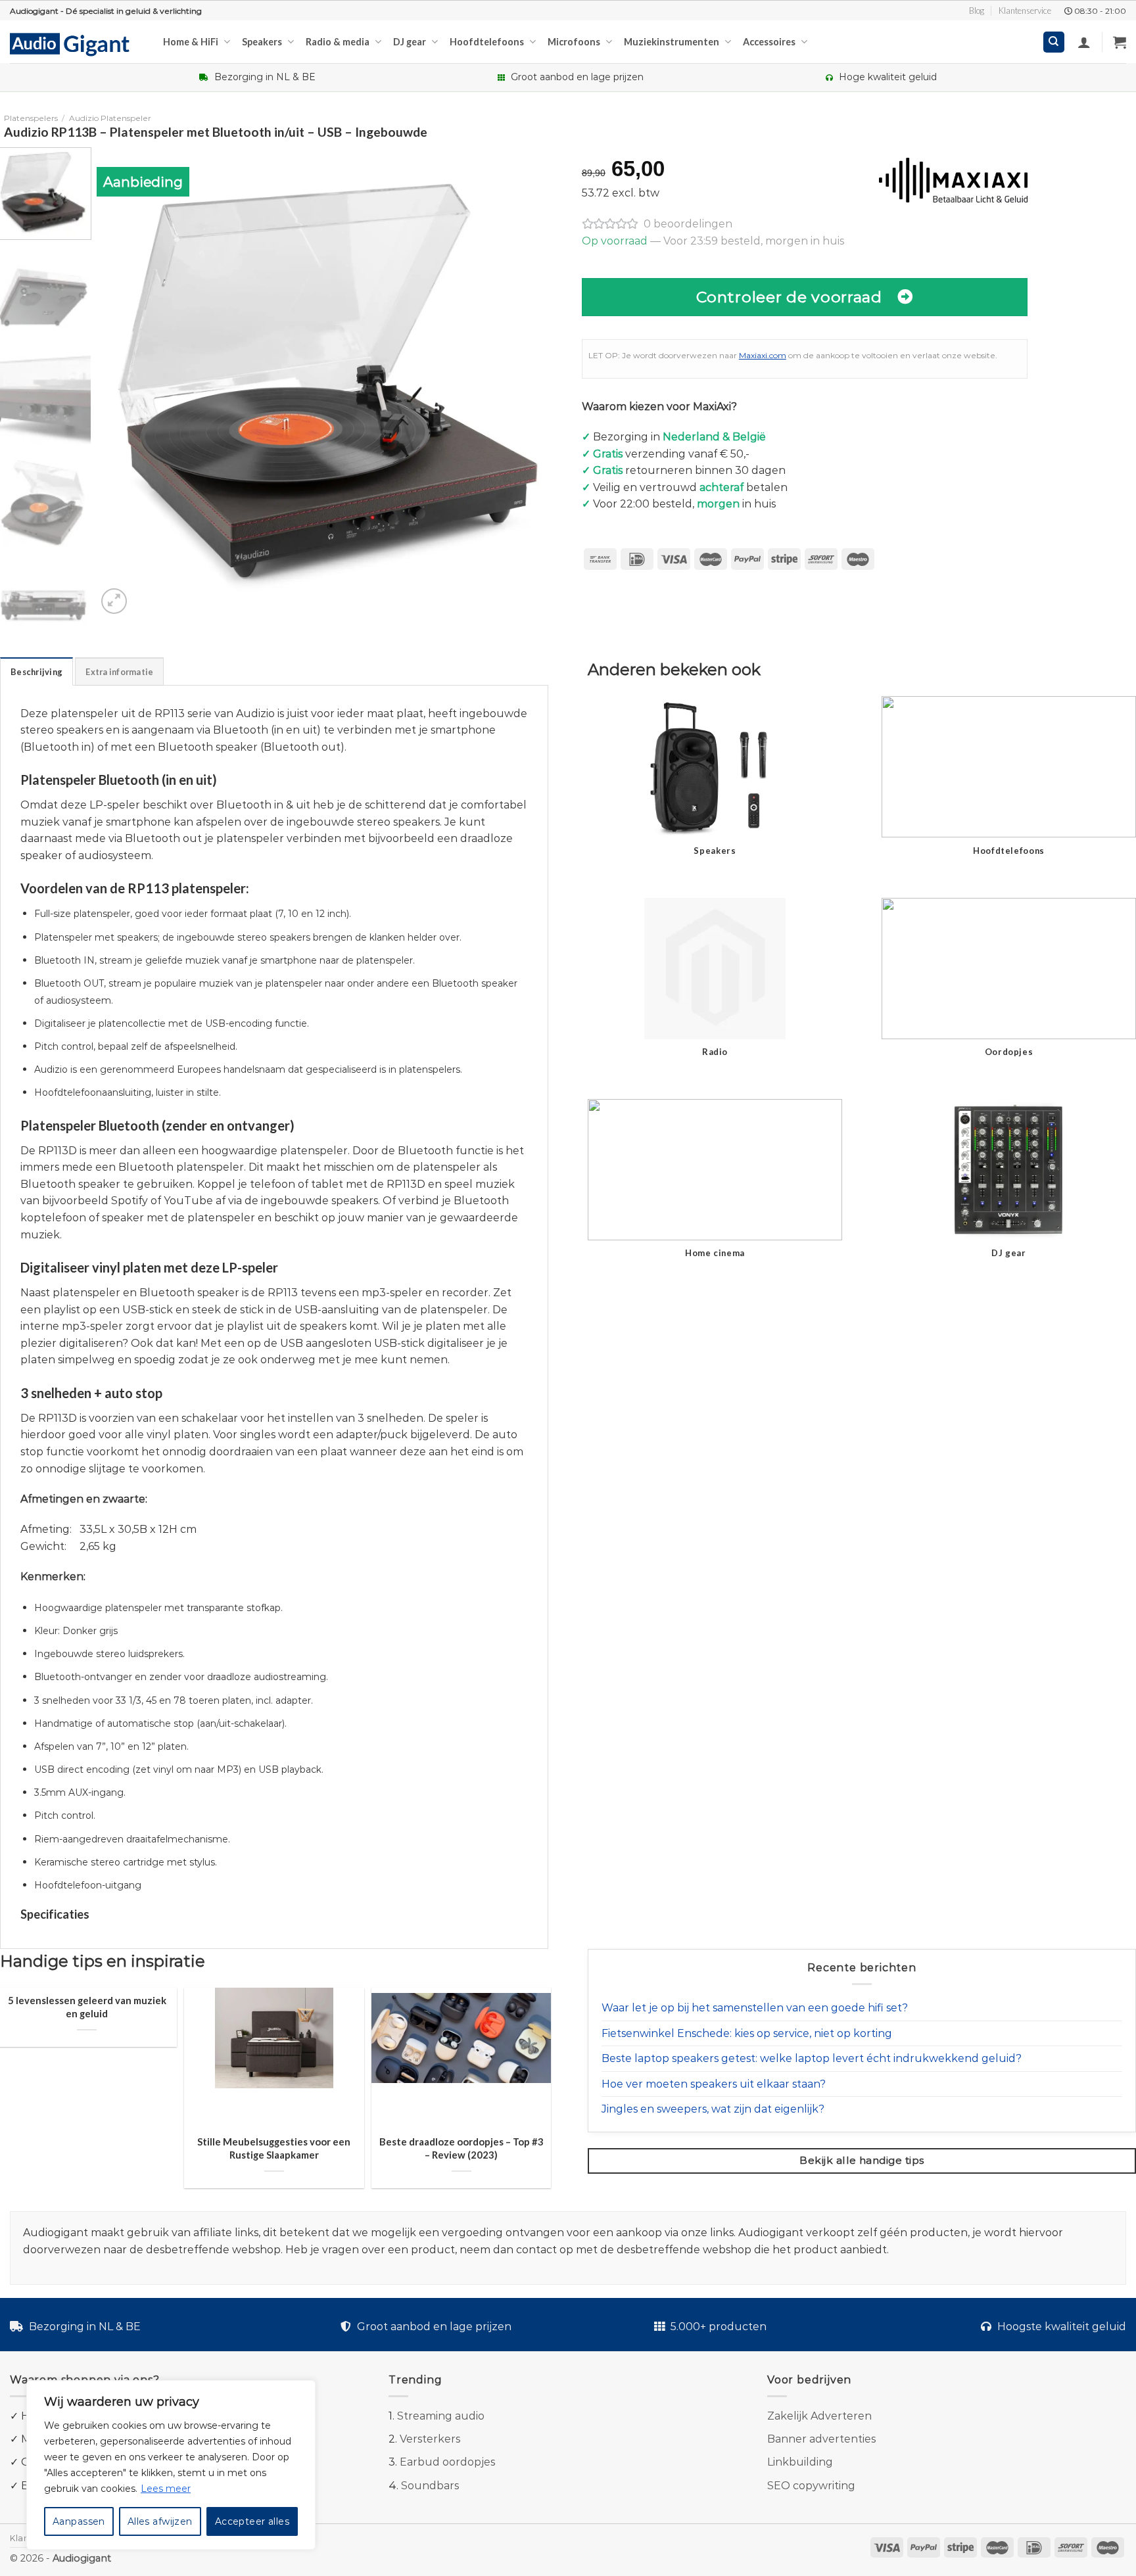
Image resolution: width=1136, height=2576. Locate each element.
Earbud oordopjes (447, 2462)
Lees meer (166, 2489)
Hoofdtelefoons (487, 42)
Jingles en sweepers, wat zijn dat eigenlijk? (713, 2109)
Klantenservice (1025, 11)
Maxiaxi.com (763, 355)
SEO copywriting (811, 2486)
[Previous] (122, 382)
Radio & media (338, 42)
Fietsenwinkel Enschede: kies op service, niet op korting (747, 2033)
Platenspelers (31, 118)
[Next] (541, 382)
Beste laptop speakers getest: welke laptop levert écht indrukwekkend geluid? (812, 2058)
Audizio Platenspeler (110, 118)
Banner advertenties (821, 2439)
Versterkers (430, 2439)
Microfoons (574, 42)
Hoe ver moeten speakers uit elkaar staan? (714, 2084)
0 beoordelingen (688, 224)
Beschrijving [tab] (36, 672)
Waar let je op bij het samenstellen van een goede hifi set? (755, 2008)
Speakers (262, 42)
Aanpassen (79, 2521)
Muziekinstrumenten (672, 42)
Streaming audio (441, 2416)
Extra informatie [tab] (119, 672)
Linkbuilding (800, 2462)
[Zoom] (114, 601)
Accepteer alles (252, 2521)
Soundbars (430, 2486)
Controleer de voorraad (789, 297)
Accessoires (769, 42)
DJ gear (410, 42)
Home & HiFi (191, 42)
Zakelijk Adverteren (819, 2416)
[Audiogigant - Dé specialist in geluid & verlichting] (77, 43)
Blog (977, 11)
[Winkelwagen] (1120, 42)
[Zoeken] (1054, 42)
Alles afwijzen (160, 2521)
